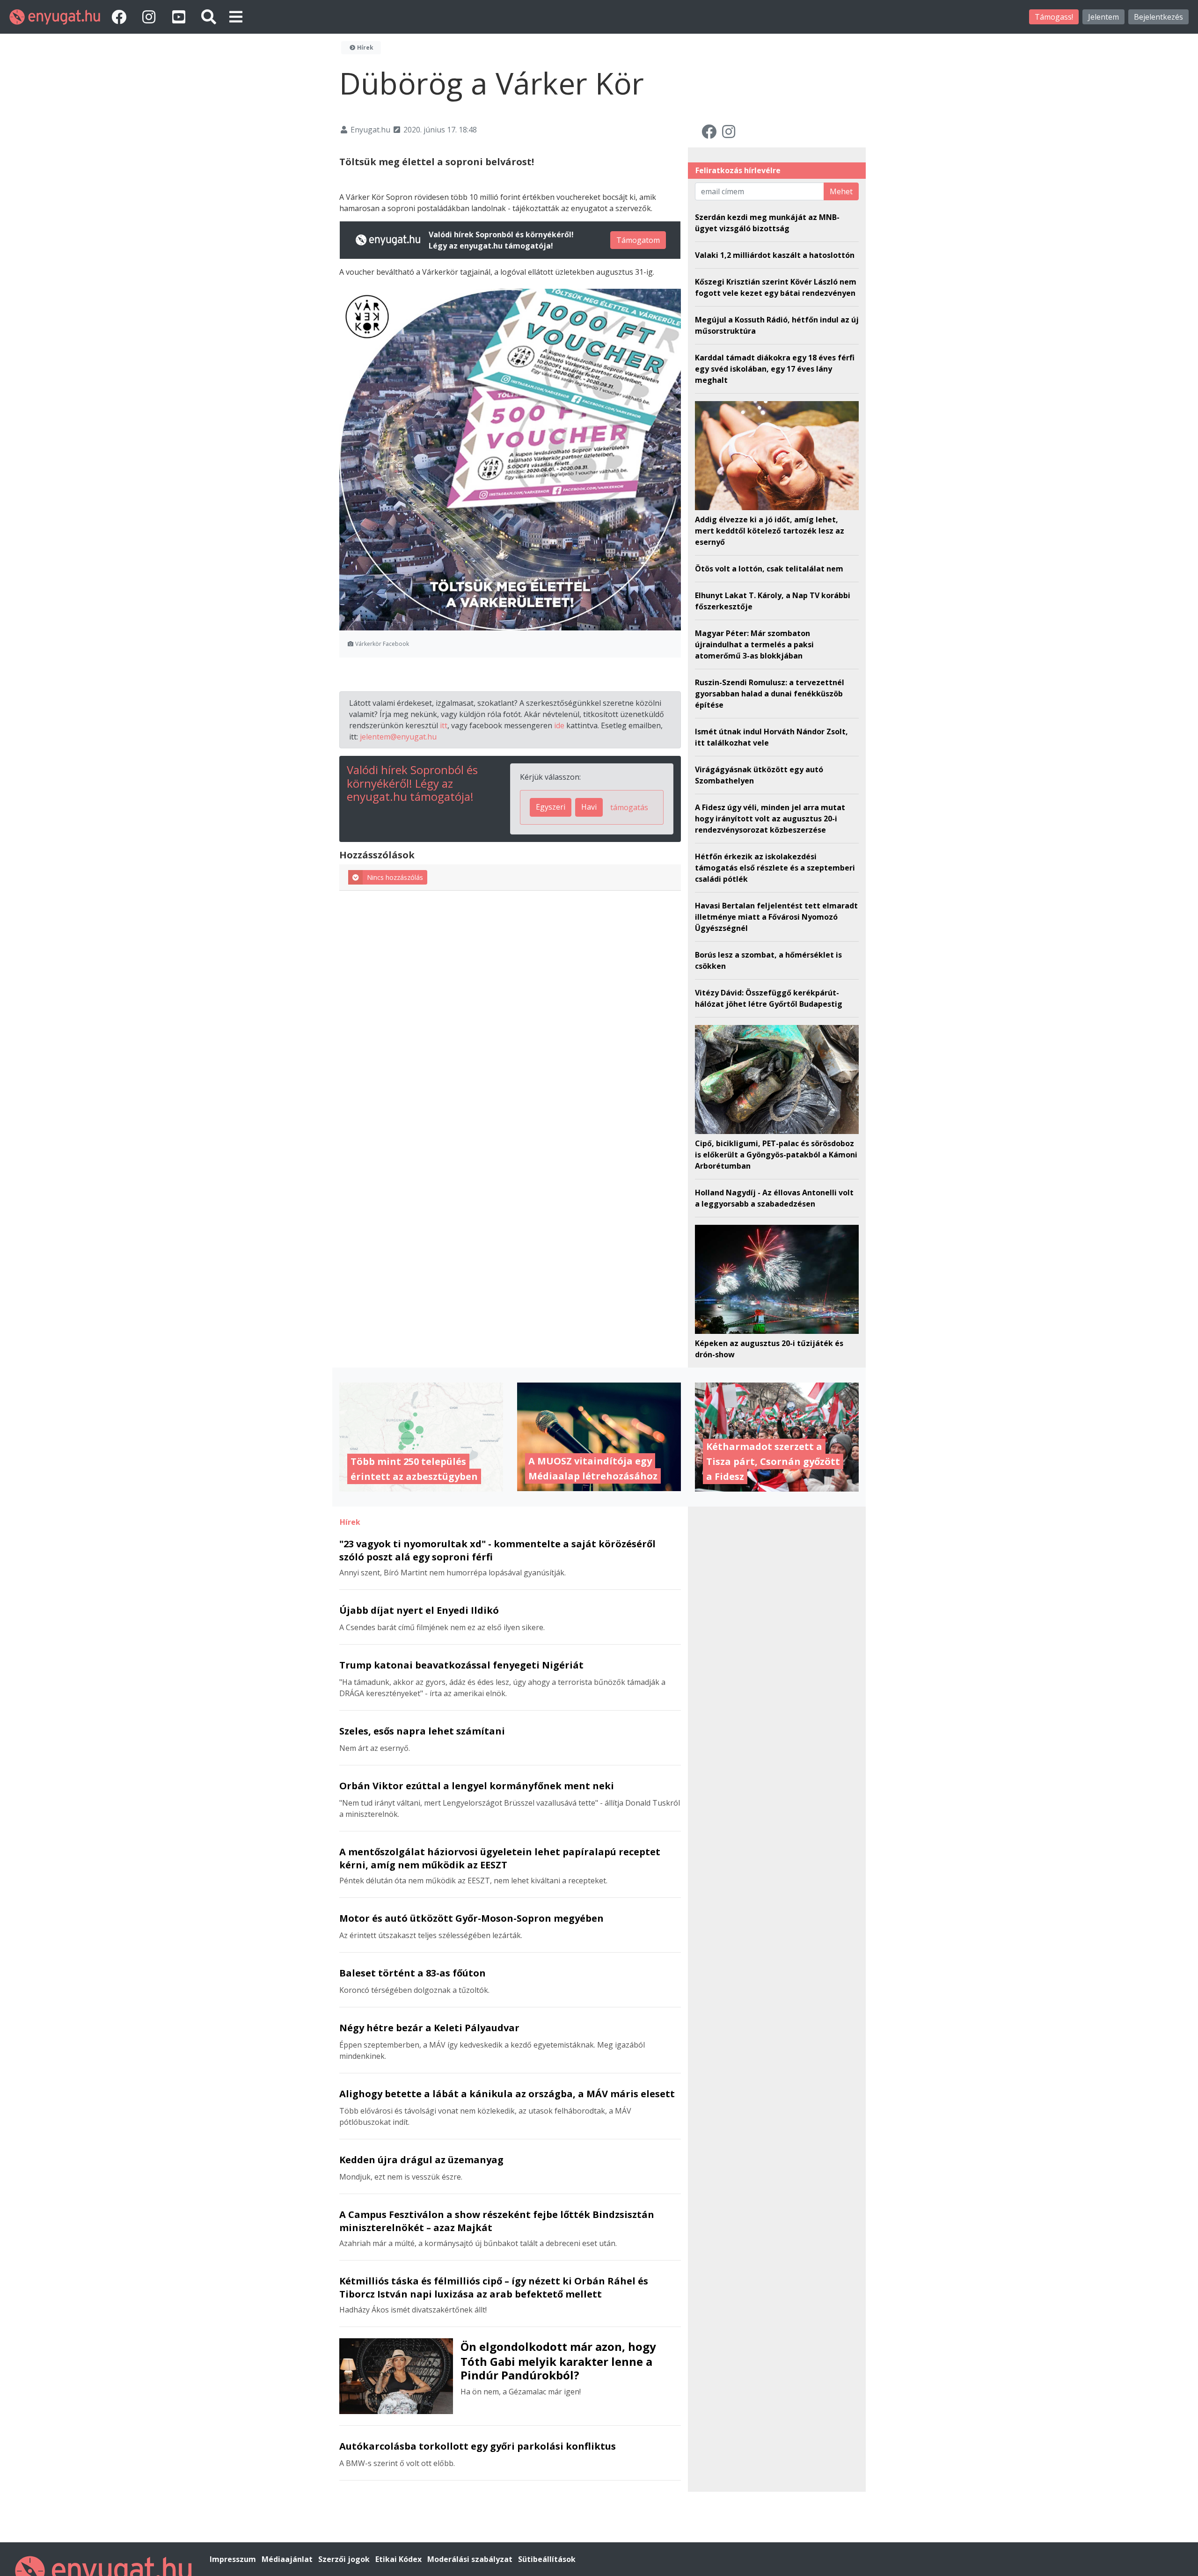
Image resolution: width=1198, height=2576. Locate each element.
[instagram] (151, 17)
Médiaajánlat (288, 2559)
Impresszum (234, 2559)
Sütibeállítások (547, 2559)
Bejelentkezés (1158, 17)
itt (444, 725)
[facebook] (121, 17)
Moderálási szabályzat (471, 2559)
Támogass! (1054, 17)
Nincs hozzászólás (395, 877)
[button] (236, 17)
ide (559, 725)
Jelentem (1103, 17)
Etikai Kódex (399, 2559)
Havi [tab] (589, 807)
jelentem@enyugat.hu (398, 737)
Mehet (841, 191)
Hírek (365, 48)
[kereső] (209, 17)
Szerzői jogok (345, 2559)
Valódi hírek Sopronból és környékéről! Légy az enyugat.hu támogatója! (412, 783)
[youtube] (181, 17)
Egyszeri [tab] (551, 807)
